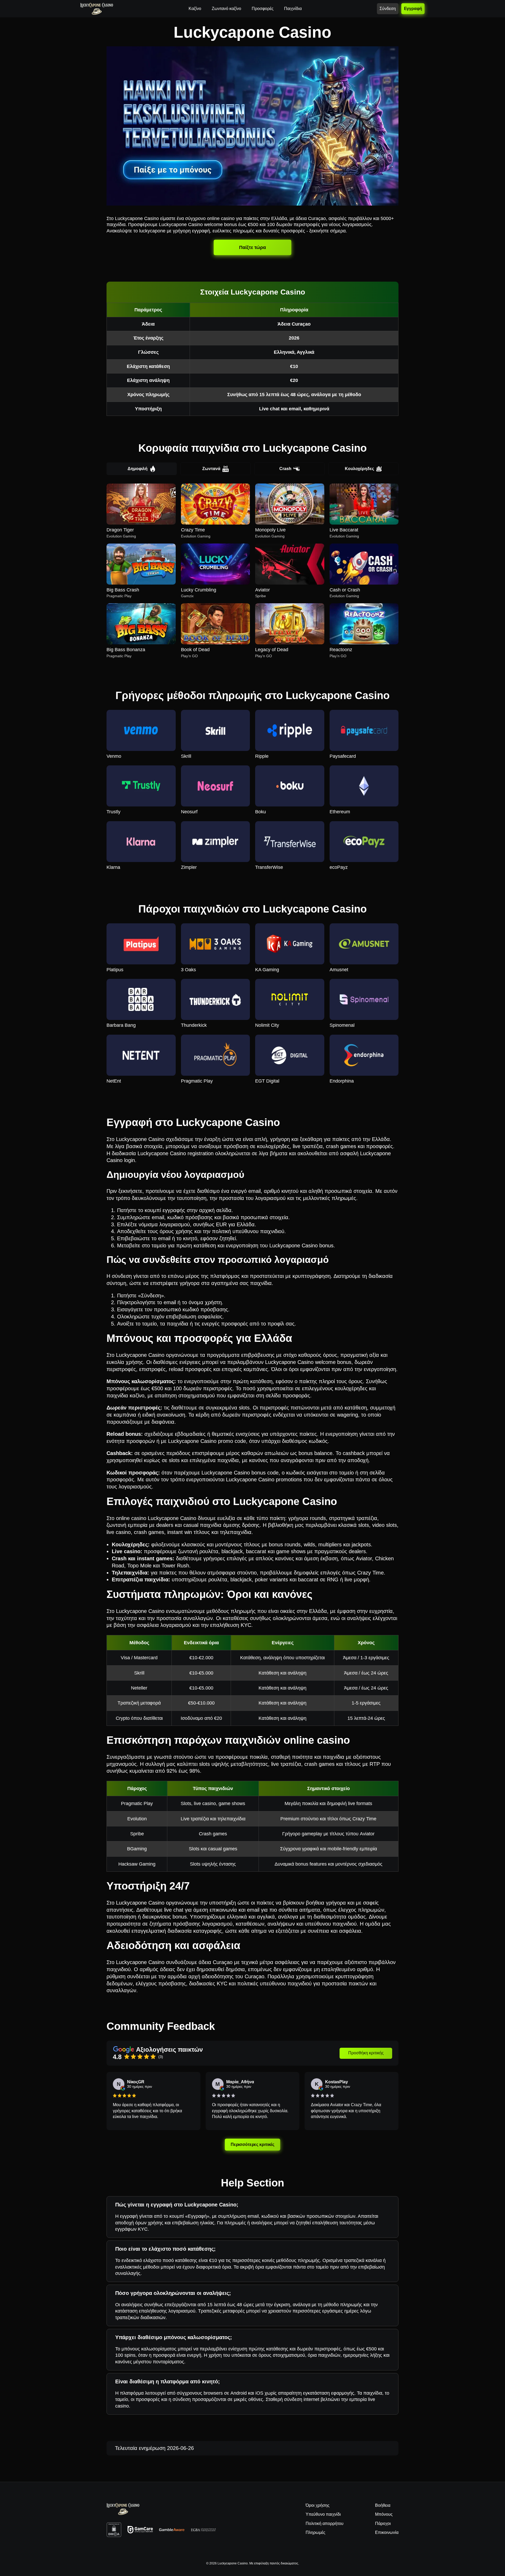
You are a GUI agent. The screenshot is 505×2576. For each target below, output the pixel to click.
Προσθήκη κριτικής (366, 2053)
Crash (285, 469)
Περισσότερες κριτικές (253, 2144)
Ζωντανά (211, 469)
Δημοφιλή (138, 469)
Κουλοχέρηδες (359, 469)
